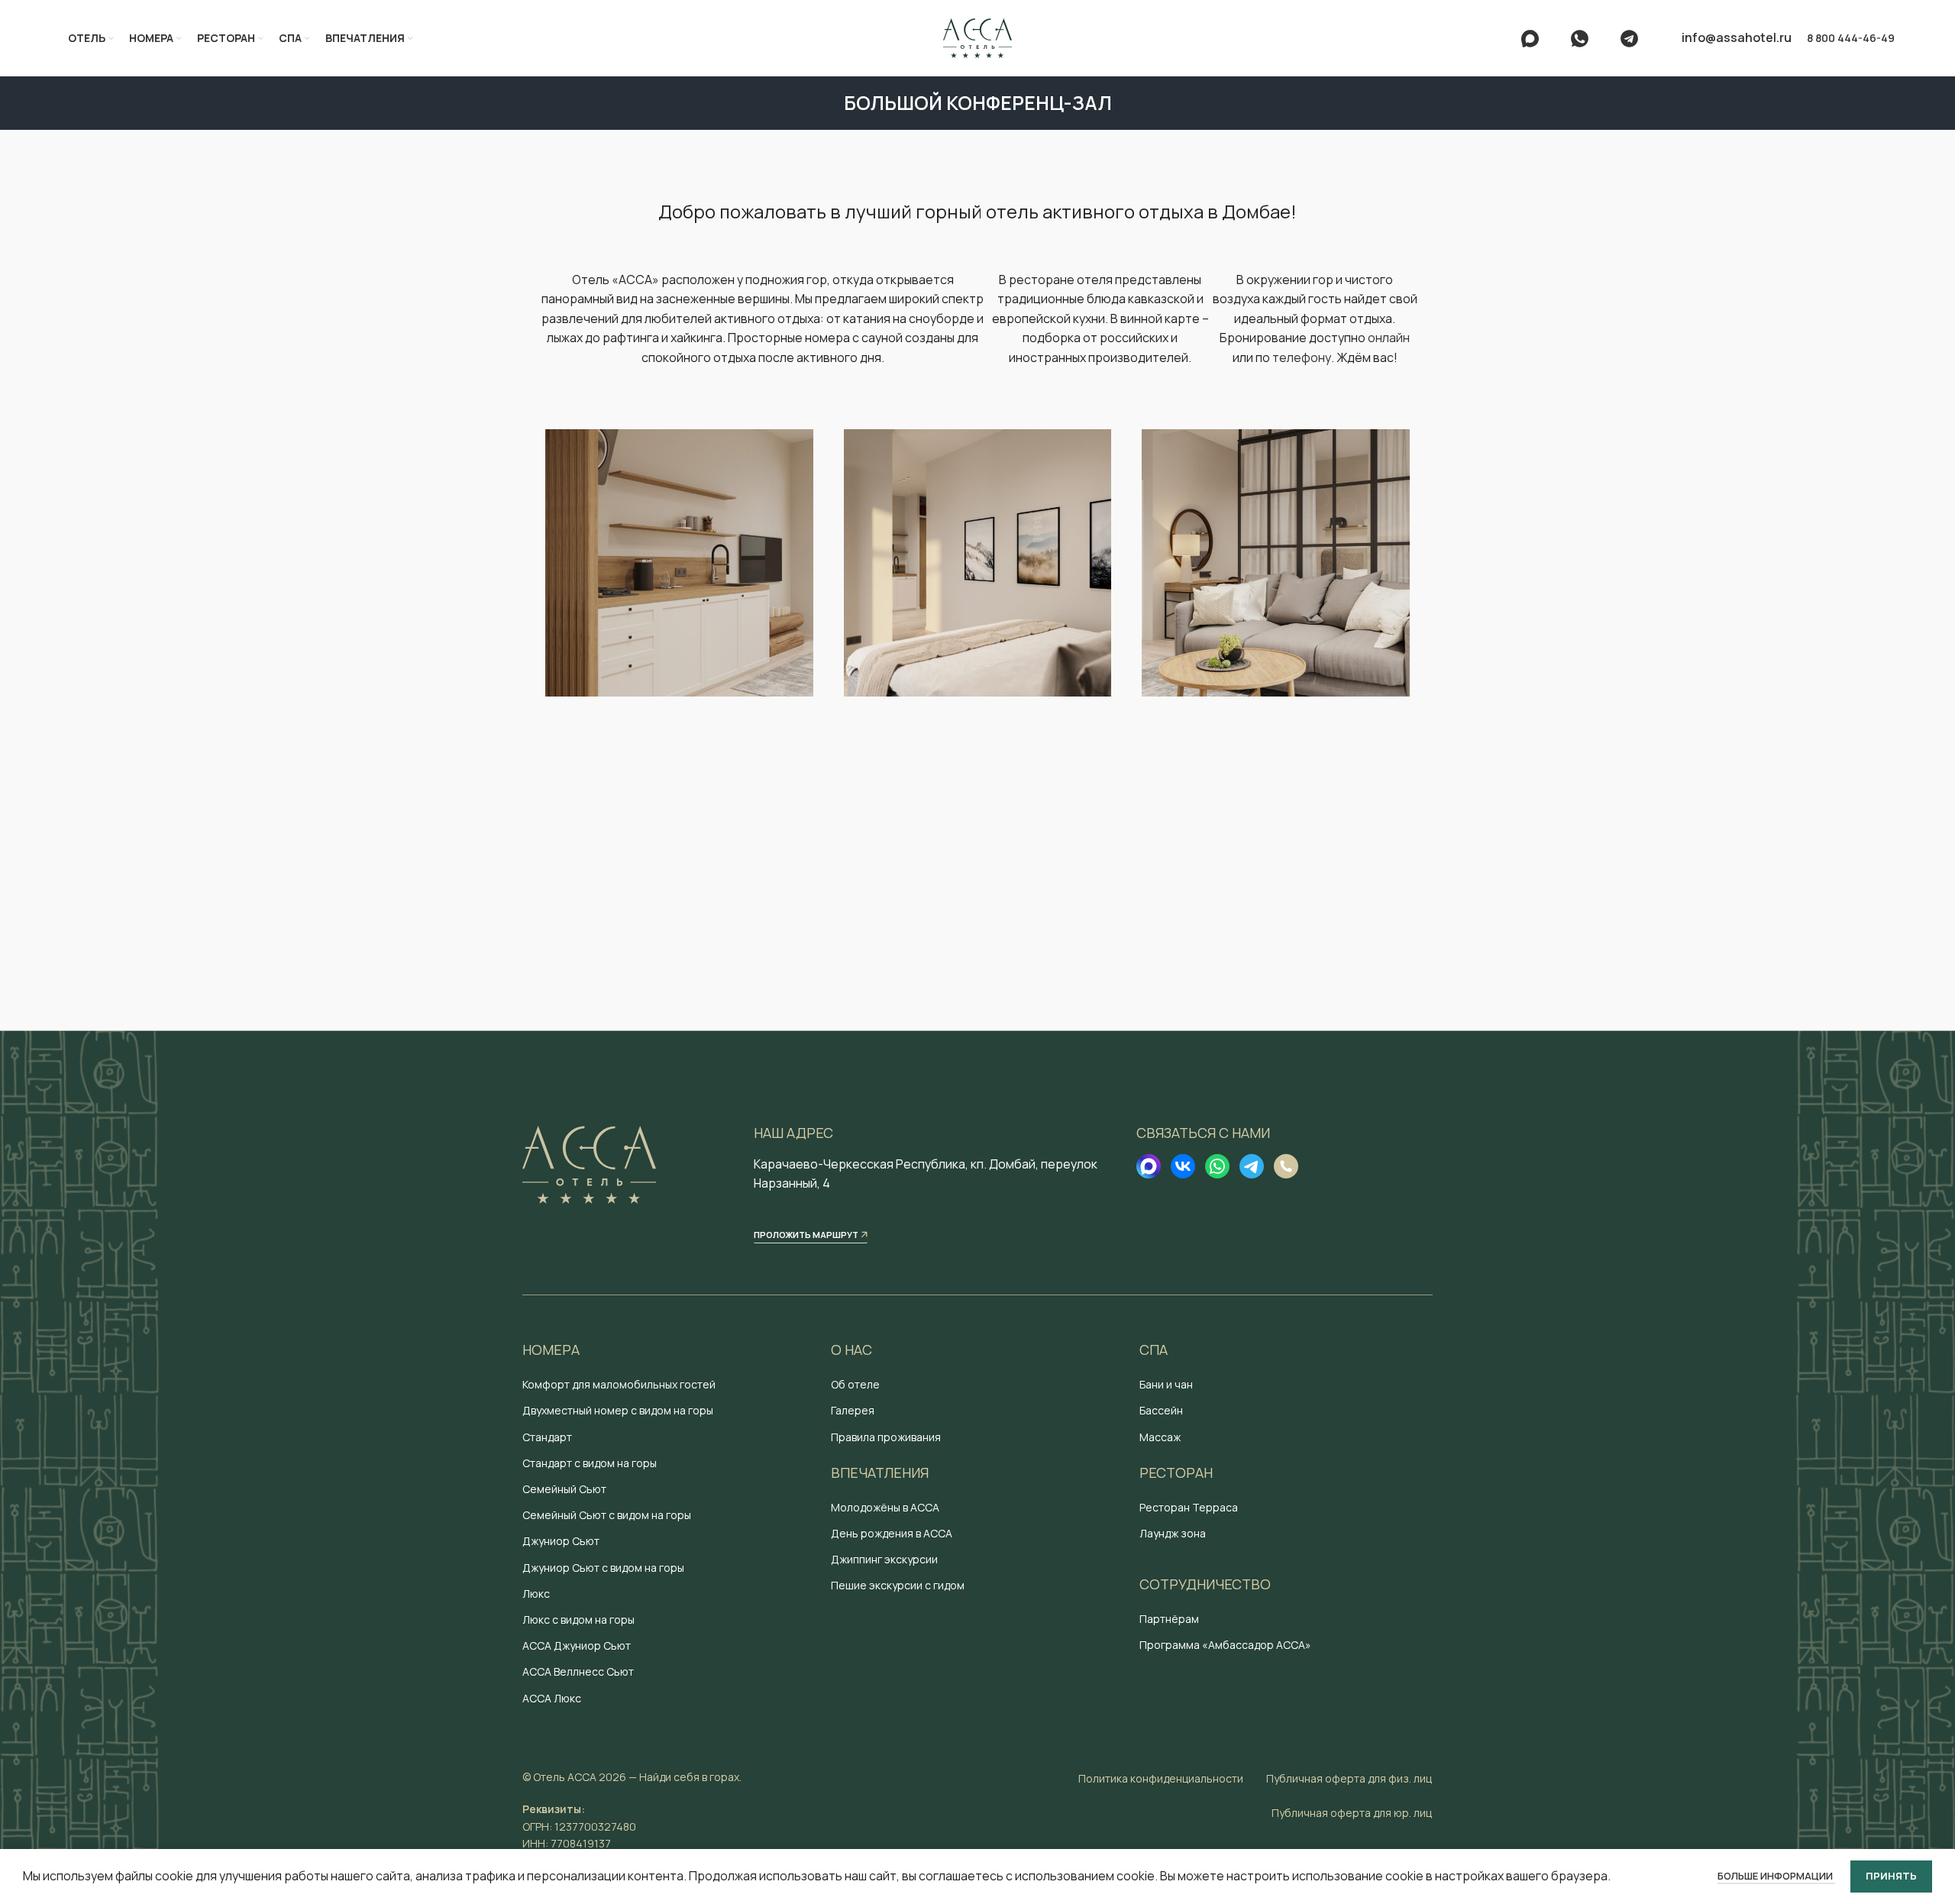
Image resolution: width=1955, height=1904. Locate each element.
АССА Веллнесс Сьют (578, 1671)
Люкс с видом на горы (578, 1620)
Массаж (1160, 1437)
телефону (1302, 357)
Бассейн (1161, 1410)
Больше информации (1776, 1876)
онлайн (1389, 338)
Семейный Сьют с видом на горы (607, 1515)
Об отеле (855, 1384)
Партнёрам (1169, 1619)
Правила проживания (886, 1437)
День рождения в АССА (892, 1533)
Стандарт (547, 1437)
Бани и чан (1166, 1384)
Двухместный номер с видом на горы (618, 1410)
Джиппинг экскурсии (884, 1559)
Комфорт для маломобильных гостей (619, 1384)
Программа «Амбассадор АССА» (1225, 1645)
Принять (1891, 1876)
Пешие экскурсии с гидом (898, 1585)
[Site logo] (977, 37)
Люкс (536, 1594)
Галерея (853, 1410)
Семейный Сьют (564, 1489)
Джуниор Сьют (561, 1541)
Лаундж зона (1173, 1533)
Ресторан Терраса (1189, 1507)
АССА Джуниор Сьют (577, 1645)
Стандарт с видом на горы (590, 1463)
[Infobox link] (1538, 39)
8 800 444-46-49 (1851, 38)
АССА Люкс (552, 1698)
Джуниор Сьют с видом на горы (603, 1568)
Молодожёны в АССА (885, 1507)
